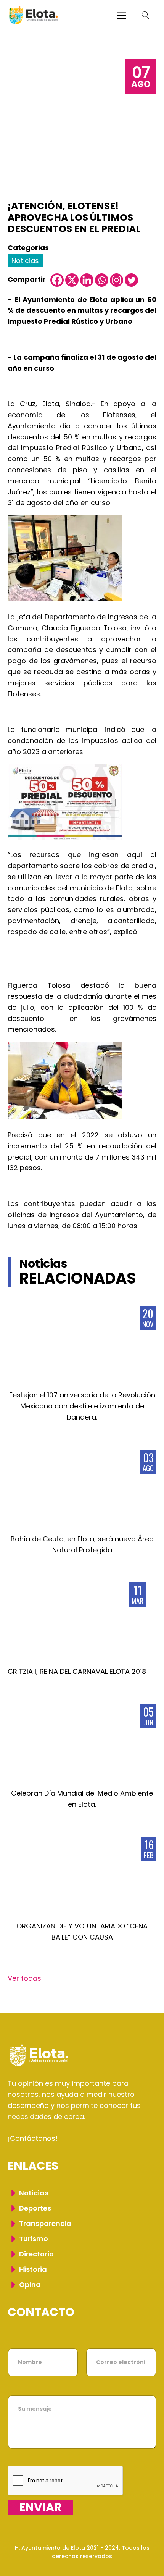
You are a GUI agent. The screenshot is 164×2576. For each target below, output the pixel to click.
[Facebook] (57, 280)
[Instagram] (117, 280)
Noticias (25, 261)
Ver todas (24, 1978)
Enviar (40, 2507)
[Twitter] (131, 280)
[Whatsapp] (102, 280)
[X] (72, 280)
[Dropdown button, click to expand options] (146, 15)
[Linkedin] (87, 280)
